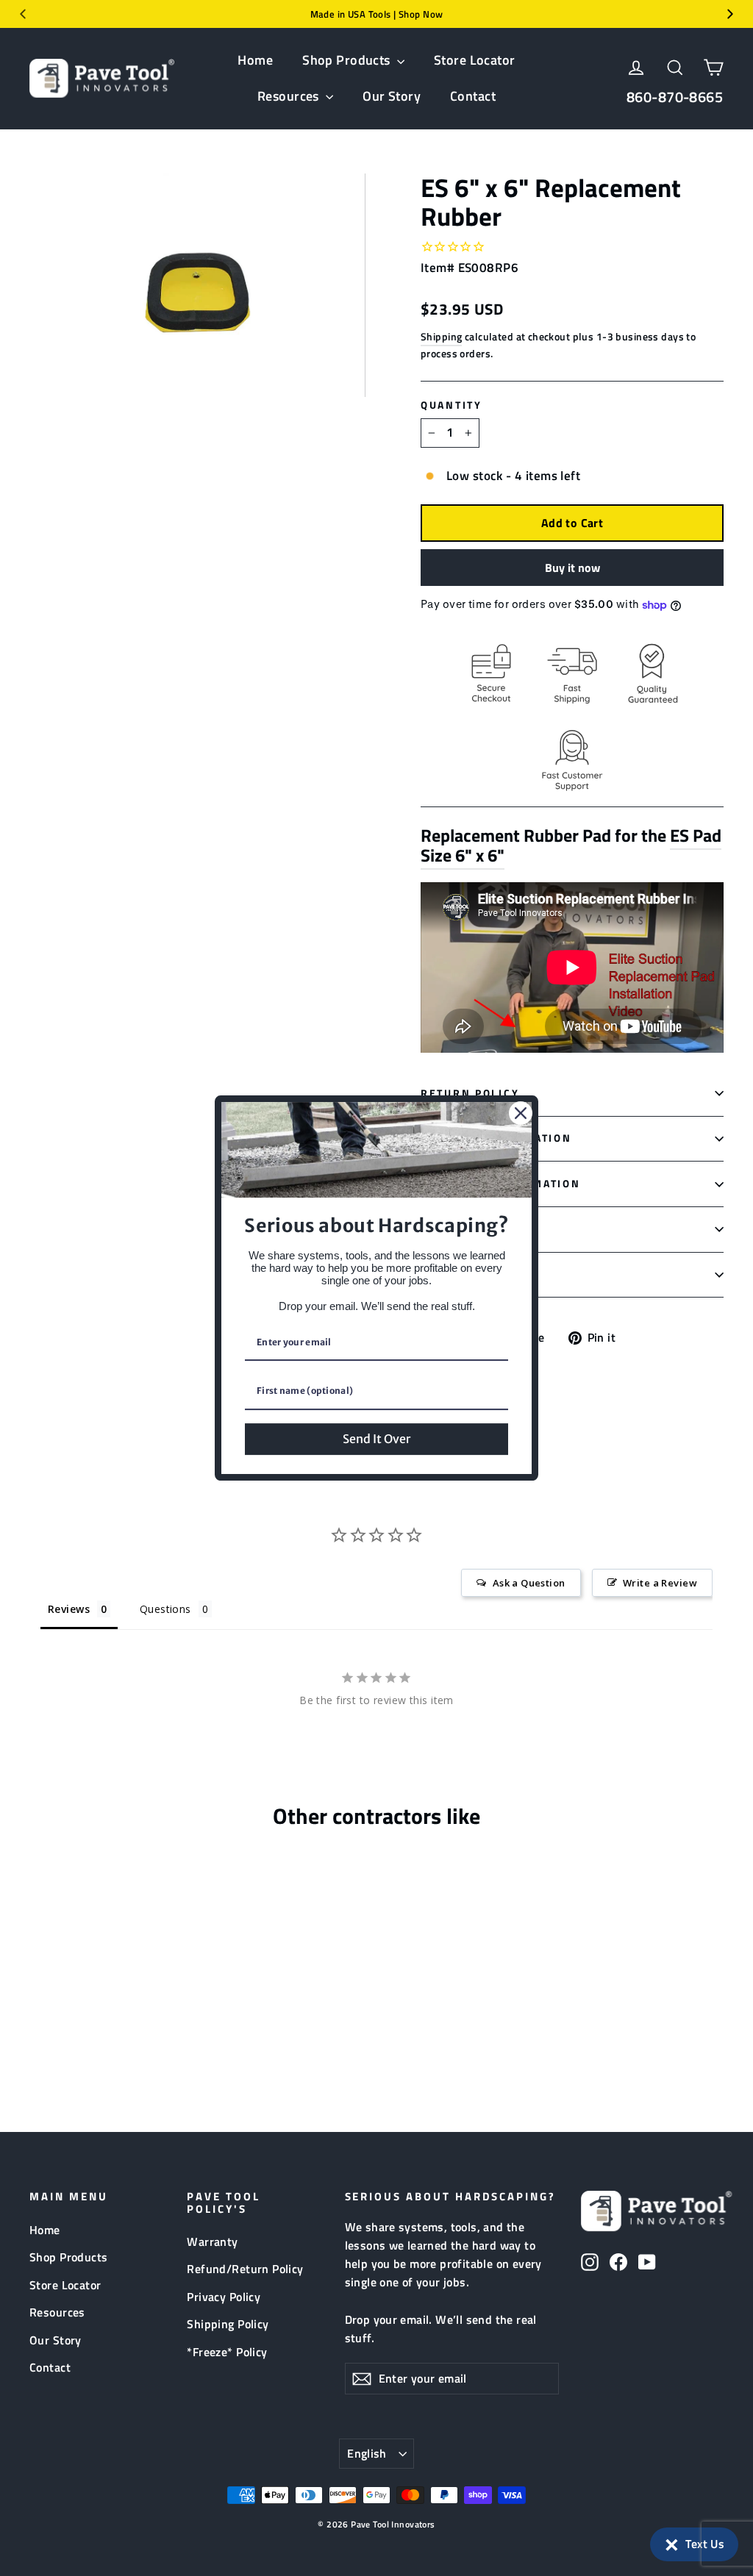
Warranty (212, 2242)
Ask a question (472, 1274)
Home (255, 60)
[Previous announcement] (23, 14)
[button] (694, 2544)
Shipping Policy (228, 2324)
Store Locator (475, 60)
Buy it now (572, 568)
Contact (473, 96)
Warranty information (500, 1184)
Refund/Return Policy (245, 2269)
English (367, 2453)
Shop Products (348, 60)
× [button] (672, 2541)
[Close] (521, 1113)
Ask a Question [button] (529, 1583)
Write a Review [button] (660, 1583)
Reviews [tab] (69, 1609)
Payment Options (479, 1229)
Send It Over (376, 1439)
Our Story (392, 96)
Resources (290, 96)
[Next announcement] (730, 14)
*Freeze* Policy (227, 2352)
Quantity (452, 405)
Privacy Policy (224, 2297)
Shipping (441, 337)
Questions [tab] (165, 1609)
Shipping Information (496, 1138)
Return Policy (470, 1093)
